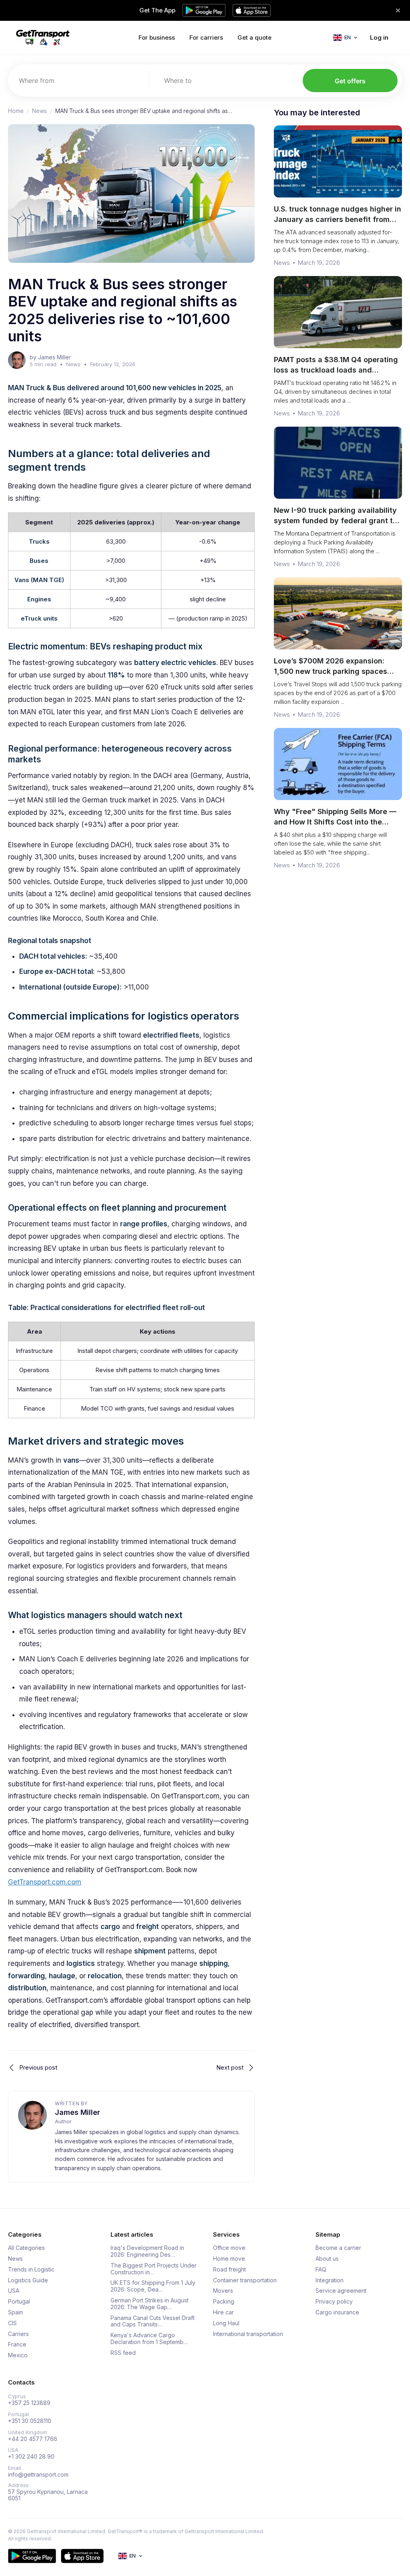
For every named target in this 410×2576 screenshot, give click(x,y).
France (17, 2344)
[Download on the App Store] (82, 2556)
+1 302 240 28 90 (31, 2457)
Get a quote (254, 37)
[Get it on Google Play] (32, 2556)
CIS (12, 2323)
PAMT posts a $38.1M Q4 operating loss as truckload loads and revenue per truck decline (336, 370)
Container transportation (245, 2280)
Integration (330, 2280)
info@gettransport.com (38, 2475)
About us (327, 2259)
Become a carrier (338, 2248)
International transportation (248, 2334)
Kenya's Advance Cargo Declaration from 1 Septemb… (149, 2339)
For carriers (206, 37)
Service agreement (341, 2291)
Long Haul (226, 2323)
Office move (229, 2248)
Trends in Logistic (31, 2270)
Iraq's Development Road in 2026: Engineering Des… (147, 2251)
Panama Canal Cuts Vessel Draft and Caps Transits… (153, 2321)
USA (14, 2291)
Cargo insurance (337, 2312)
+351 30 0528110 (30, 2421)
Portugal (19, 2302)
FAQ (321, 2270)
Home (16, 111)
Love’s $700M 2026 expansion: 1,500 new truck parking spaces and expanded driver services (331, 671)
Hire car (223, 2312)
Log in (379, 37)
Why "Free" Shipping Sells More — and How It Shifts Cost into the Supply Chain (335, 822)
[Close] (398, 10)
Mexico (18, 2355)
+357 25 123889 (29, 2403)
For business (157, 37)
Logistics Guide (28, 2280)
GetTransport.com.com (45, 1882)
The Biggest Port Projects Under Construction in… (154, 2269)
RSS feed (123, 2353)
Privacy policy (334, 2302)
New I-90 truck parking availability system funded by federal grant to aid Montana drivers (336, 521)
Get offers (350, 81)
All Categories (26, 2248)
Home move (229, 2259)
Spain (15, 2312)
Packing (224, 2302)
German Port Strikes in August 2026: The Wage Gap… (150, 2304)
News (39, 111)
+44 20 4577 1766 (33, 2439)
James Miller (77, 2112)
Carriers (18, 2334)
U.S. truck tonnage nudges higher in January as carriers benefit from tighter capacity (338, 219)
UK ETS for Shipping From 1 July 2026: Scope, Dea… (153, 2286)
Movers (223, 2291)
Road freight (229, 2270)
